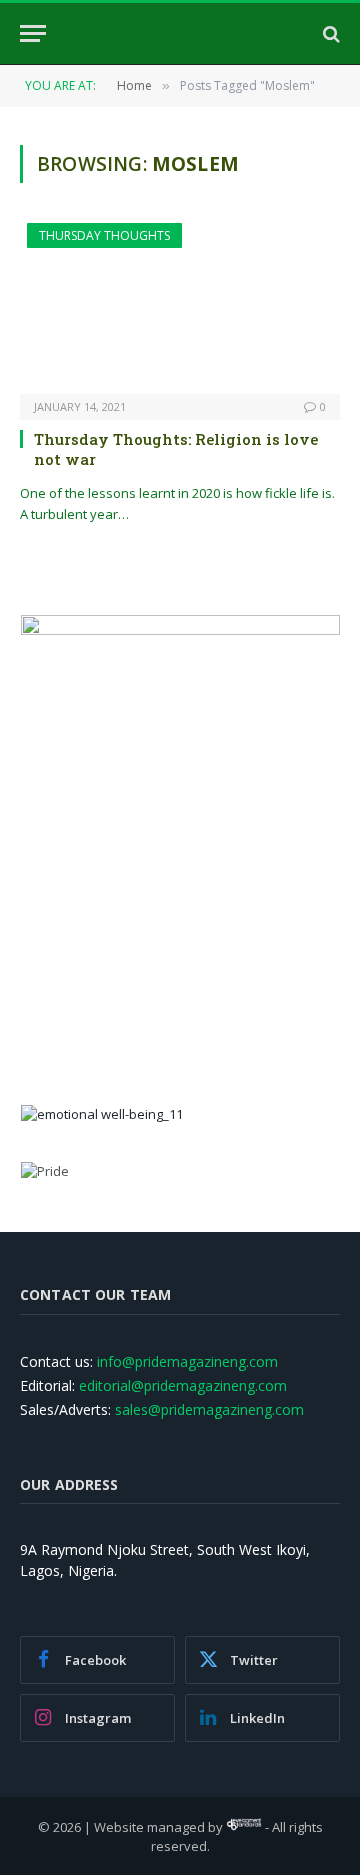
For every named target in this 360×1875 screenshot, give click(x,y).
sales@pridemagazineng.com (209, 1409)
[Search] (329, 33)
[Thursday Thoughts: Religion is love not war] (180, 308)
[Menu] (33, 33)
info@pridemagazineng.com (187, 1361)
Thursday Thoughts (104, 235)
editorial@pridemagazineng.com (183, 1385)
